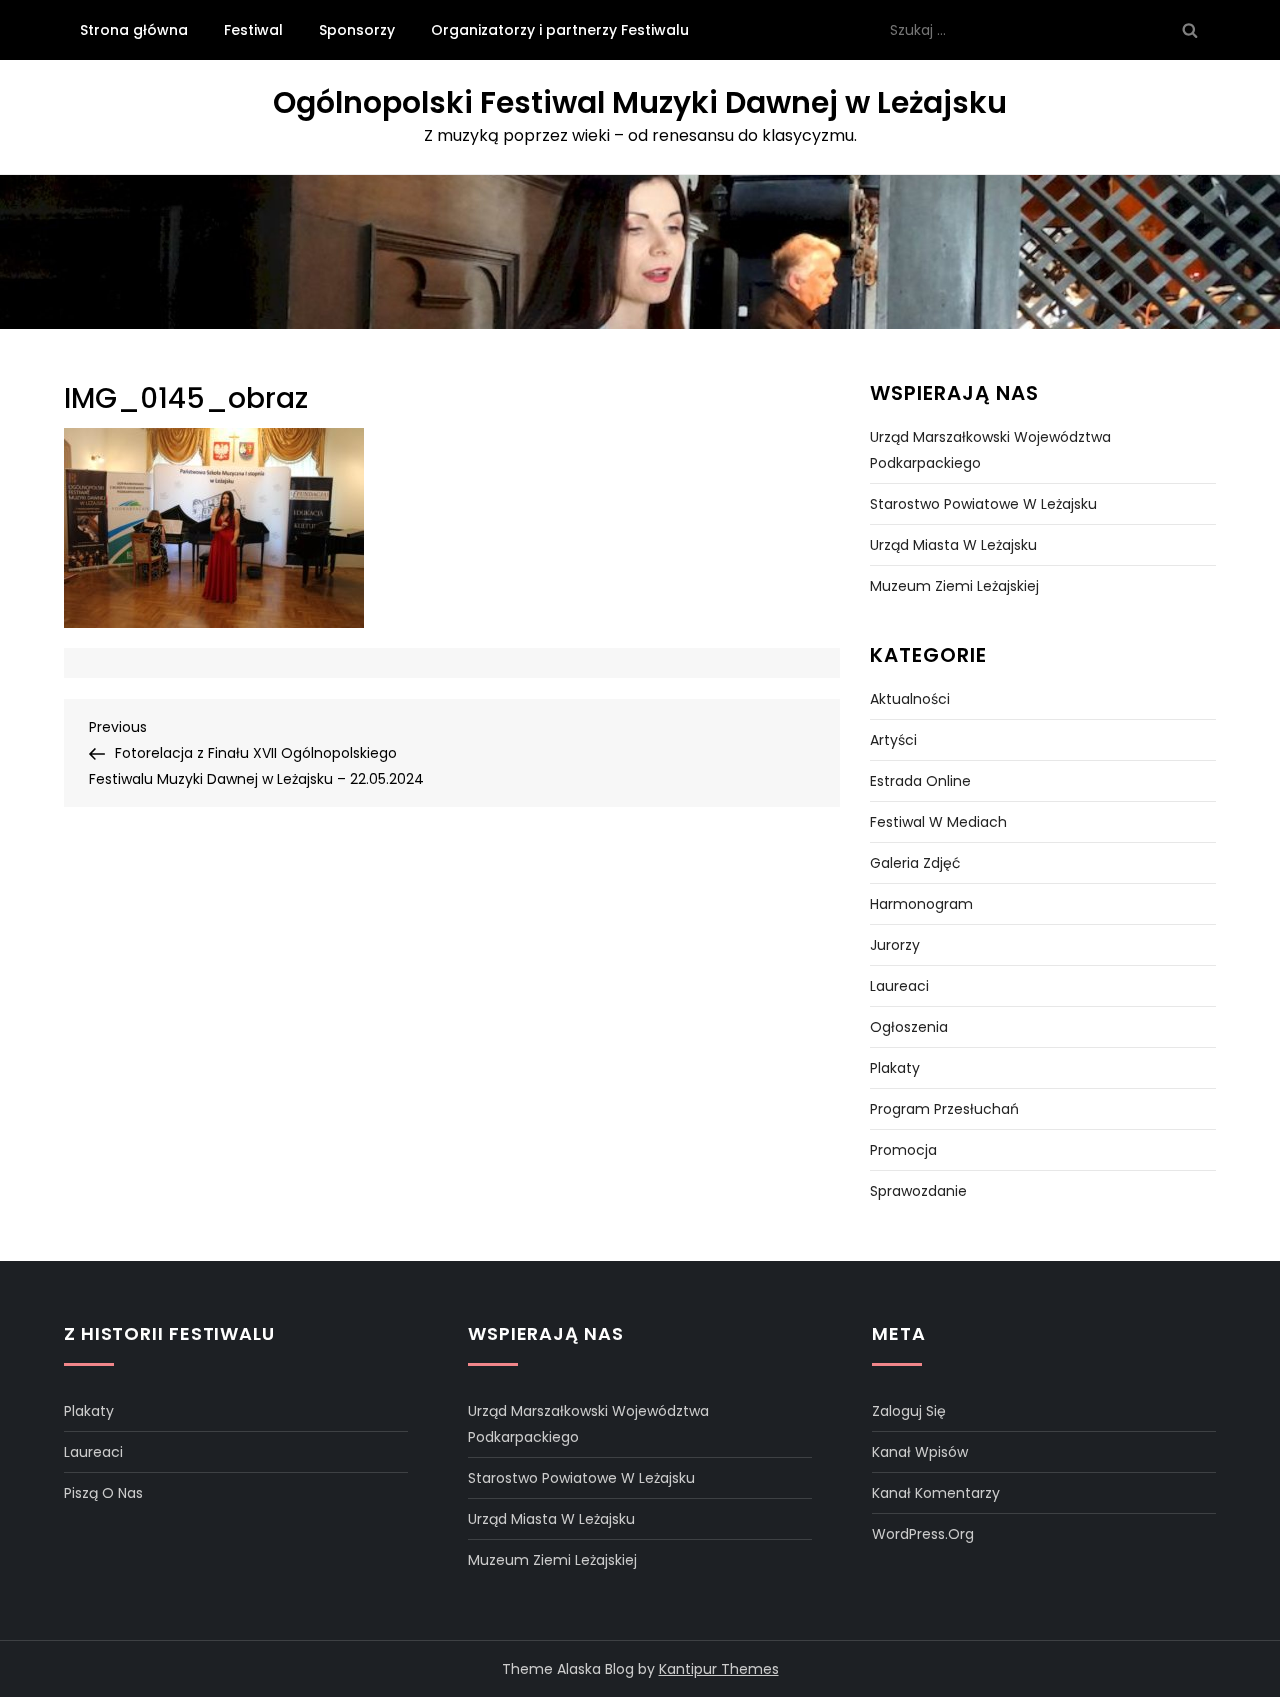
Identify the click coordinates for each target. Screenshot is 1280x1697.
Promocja (903, 1150)
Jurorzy (895, 945)
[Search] (1190, 30)
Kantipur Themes (719, 1669)
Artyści (893, 740)
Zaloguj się (909, 1411)
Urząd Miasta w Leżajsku (953, 545)
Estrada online (920, 781)
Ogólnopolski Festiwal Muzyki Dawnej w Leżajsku (640, 102)
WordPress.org (923, 1534)
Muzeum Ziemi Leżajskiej (954, 586)
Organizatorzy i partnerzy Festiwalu (560, 30)
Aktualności (910, 699)
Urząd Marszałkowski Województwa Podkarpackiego (990, 450)
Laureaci (899, 986)
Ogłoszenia (909, 1027)
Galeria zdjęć (915, 863)
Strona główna (134, 30)
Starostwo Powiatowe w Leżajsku (983, 504)
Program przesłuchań (944, 1109)
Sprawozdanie (918, 1191)
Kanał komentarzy (936, 1493)
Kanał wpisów (920, 1452)
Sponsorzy (357, 30)
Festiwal (253, 30)
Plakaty (895, 1068)
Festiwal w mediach (938, 822)
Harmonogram (921, 904)
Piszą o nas (103, 1493)
